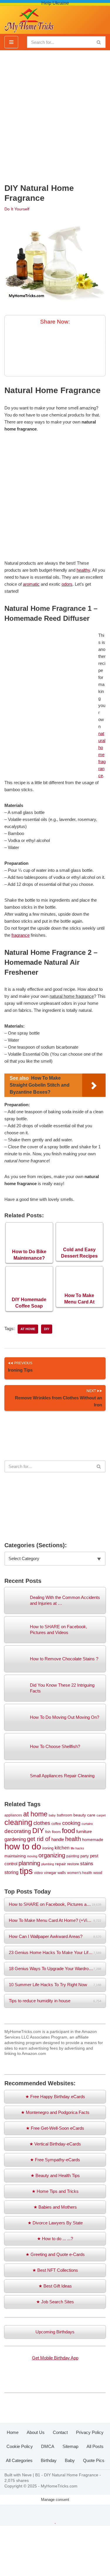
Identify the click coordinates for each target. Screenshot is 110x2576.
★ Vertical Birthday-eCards (55, 2144)
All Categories (19, 2460)
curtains (87, 1824)
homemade (93, 1839)
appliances (13, 1815)
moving (32, 1856)
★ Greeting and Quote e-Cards (55, 2254)
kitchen (62, 1848)
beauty (80, 1815)
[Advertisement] (55, 114)
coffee (56, 1824)
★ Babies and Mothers (55, 2207)
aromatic (31, 584)
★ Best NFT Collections (55, 2270)
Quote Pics (94, 2460)
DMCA (48, 2446)
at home (28, 1329)
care (91, 1815)
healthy (83, 570)
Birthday (49, 2460)
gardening (15, 1839)
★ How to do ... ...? (55, 2239)
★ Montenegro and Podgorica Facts (55, 2112)
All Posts (95, 2446)
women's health (80, 1873)
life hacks (77, 1848)
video (38, 1873)
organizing (52, 1855)
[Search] (99, 42)
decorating (18, 1831)
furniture (84, 1832)
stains (87, 1863)
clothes (42, 1823)
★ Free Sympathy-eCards (55, 2160)
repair (61, 1864)
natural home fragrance (102, 754)
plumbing (48, 1864)
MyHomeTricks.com (59, 2486)
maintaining (15, 1856)
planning (29, 1863)
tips (26, 1871)
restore (73, 1864)
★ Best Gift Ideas (55, 2286)
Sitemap (70, 2446)
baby (52, 1815)
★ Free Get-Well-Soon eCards (55, 2128)
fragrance (21, 935)
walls (62, 1873)
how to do (23, 1846)
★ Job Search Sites (55, 2302)
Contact (60, 2432)
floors (56, 1832)
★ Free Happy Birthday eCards (55, 2097)
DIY (47, 1329)
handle (58, 1839)
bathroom (65, 1815)
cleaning (18, 1822)
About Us (36, 2432)
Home (13, 2432)
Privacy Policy (90, 2432)
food (68, 1831)
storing (11, 1872)
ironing (48, 1848)
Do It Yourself (17, 209)
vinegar (50, 1873)
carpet (101, 1815)
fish (48, 1832)
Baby (70, 2460)
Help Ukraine (55, 3)
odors (67, 584)
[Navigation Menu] (11, 42)
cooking (71, 1823)
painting (73, 1856)
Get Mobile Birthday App (55, 2358)
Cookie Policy (20, 2446)
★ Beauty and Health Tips (55, 2175)
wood (98, 1873)
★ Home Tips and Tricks (55, 2191)
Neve (27, 2475)
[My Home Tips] (29, 19)
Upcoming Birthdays (55, 2332)
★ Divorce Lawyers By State (55, 2223)
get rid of (39, 1839)
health (73, 1839)
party (85, 1856)
